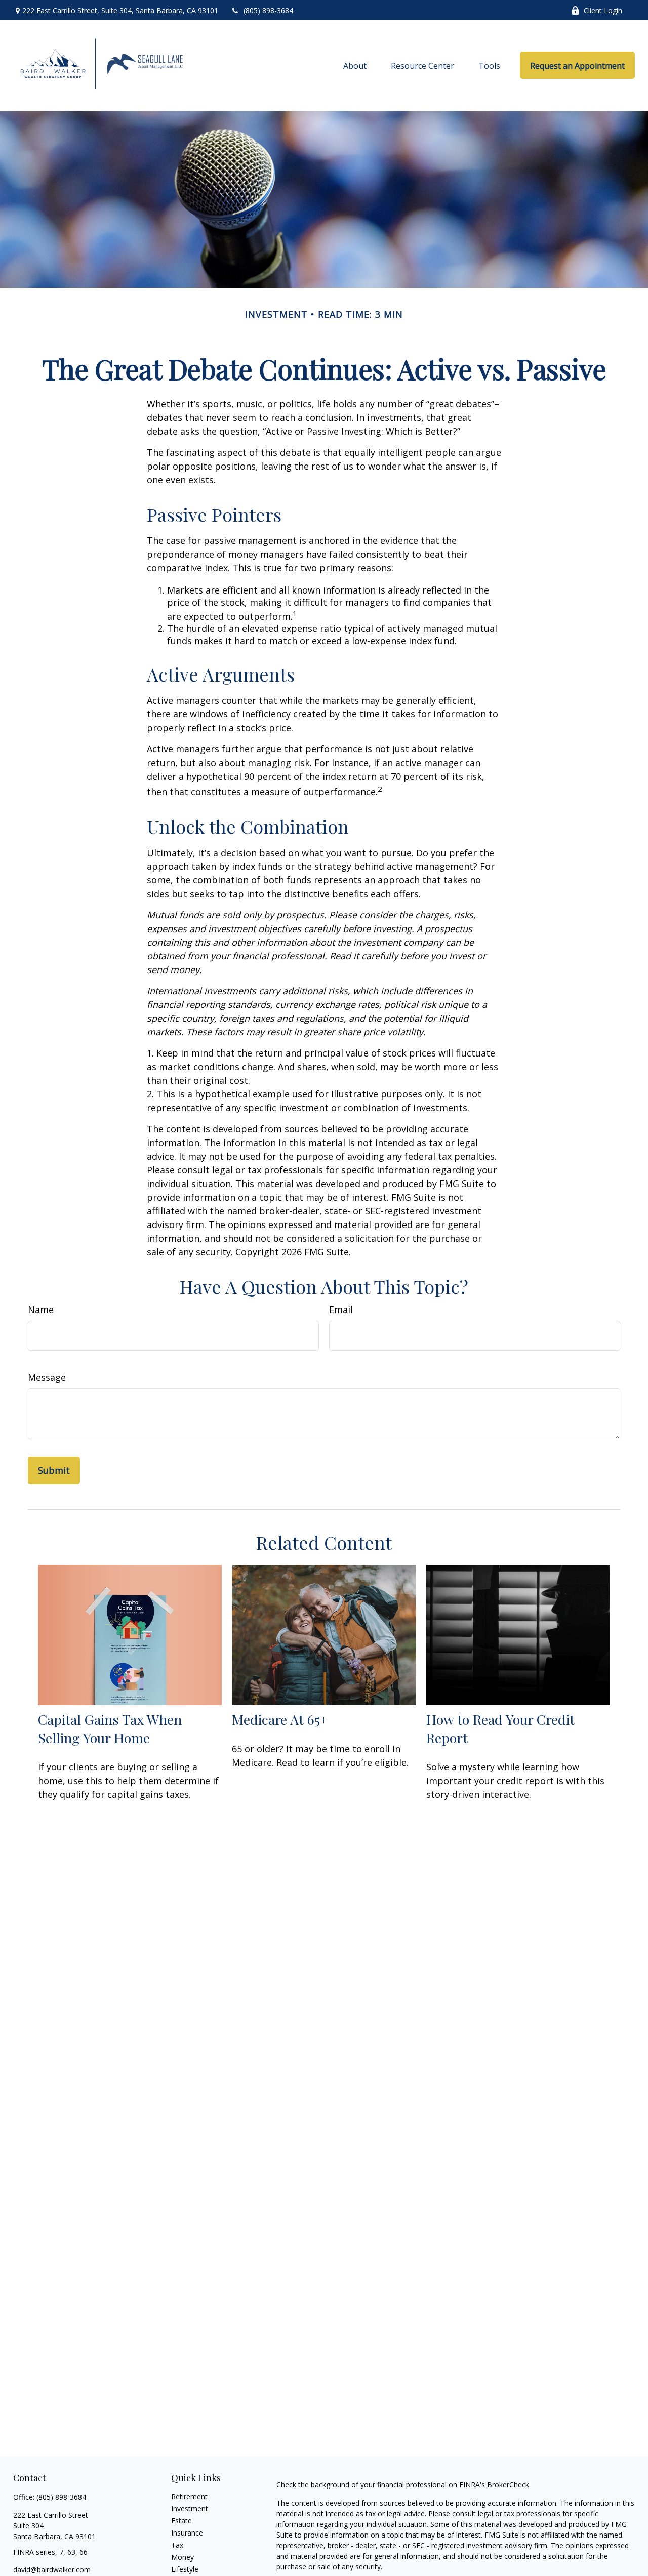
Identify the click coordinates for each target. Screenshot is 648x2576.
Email (341, 1310)
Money (183, 2557)
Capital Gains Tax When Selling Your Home (110, 1728)
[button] (355, 65)
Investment (190, 2508)
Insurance (187, 2533)
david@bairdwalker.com (52, 2570)
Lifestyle (185, 2569)
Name (41, 1310)
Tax (177, 2545)
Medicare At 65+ (280, 1719)
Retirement (189, 2496)
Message (47, 1377)
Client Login (603, 10)
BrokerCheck (508, 2485)
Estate (181, 2521)
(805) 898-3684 (268, 10)
